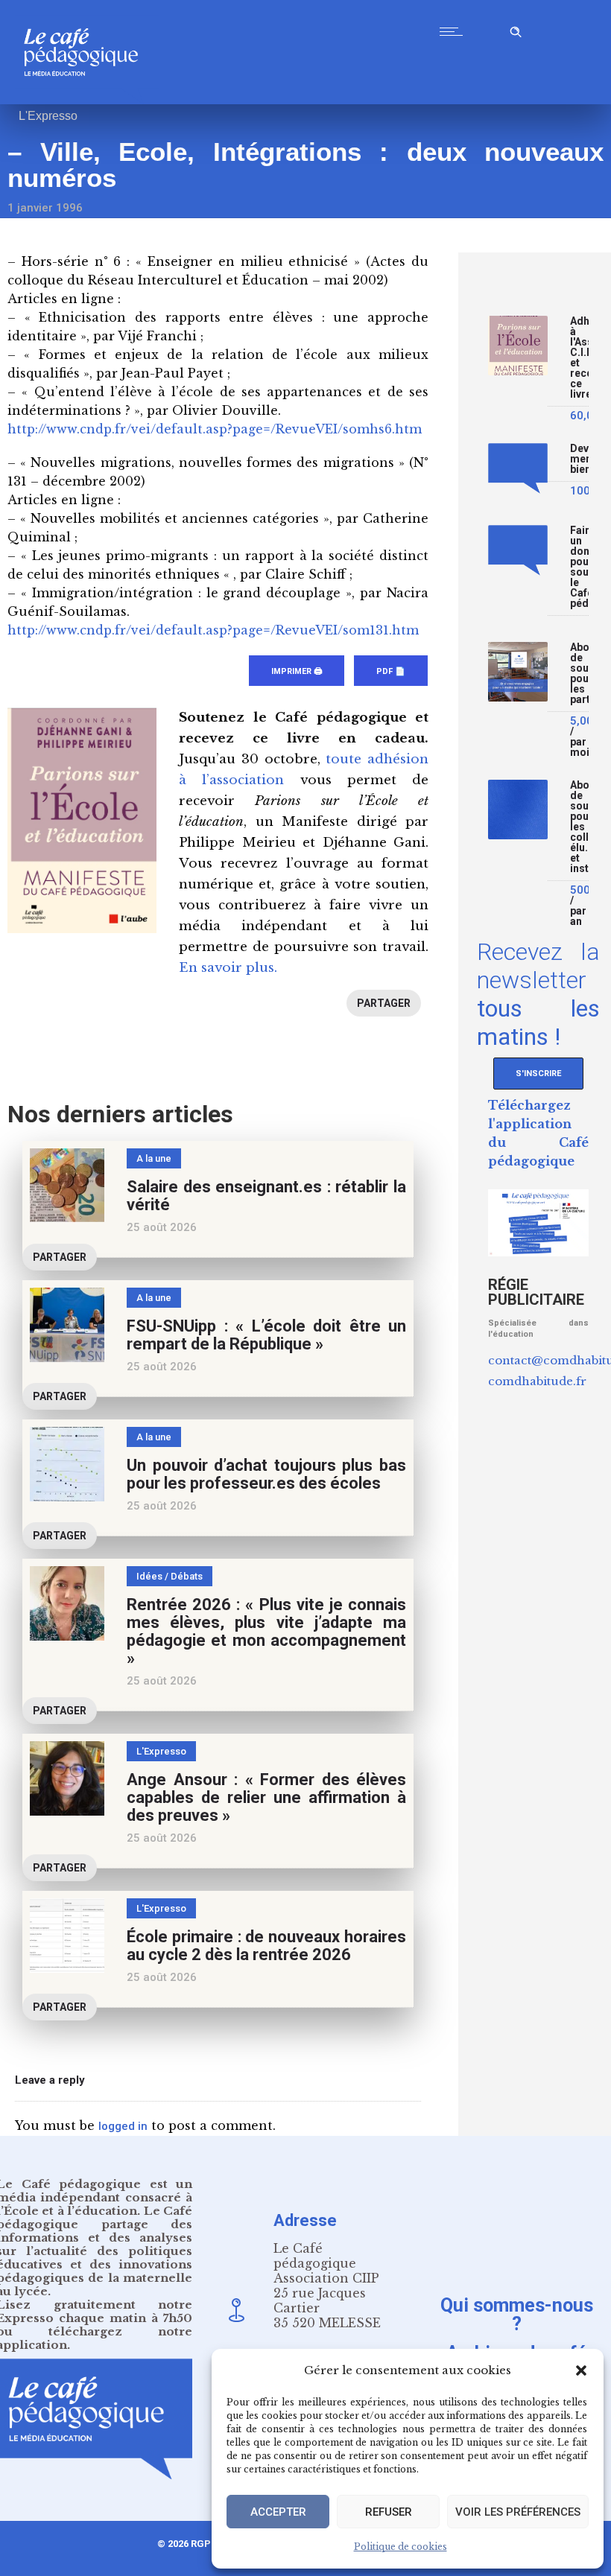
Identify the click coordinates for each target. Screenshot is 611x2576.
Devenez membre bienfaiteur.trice (579, 459)
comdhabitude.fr (537, 1381)
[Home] (87, 100)
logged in (123, 2126)
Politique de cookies (401, 2547)
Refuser (389, 2512)
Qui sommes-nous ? (517, 2314)
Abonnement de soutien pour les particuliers (579, 674)
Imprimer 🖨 (297, 671)
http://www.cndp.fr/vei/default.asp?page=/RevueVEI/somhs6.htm (215, 429)
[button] (581, 2370)
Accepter (278, 2512)
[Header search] (516, 29)
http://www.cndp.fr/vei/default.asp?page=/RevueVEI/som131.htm (213, 630)
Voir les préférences (518, 2512)
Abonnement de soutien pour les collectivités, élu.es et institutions (579, 827)
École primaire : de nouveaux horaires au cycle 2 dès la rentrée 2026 (266, 1946)
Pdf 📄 (391, 671)
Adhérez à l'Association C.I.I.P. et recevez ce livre (579, 358)
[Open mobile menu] (455, 31)
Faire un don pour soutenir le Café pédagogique (579, 567)
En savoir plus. (228, 968)
